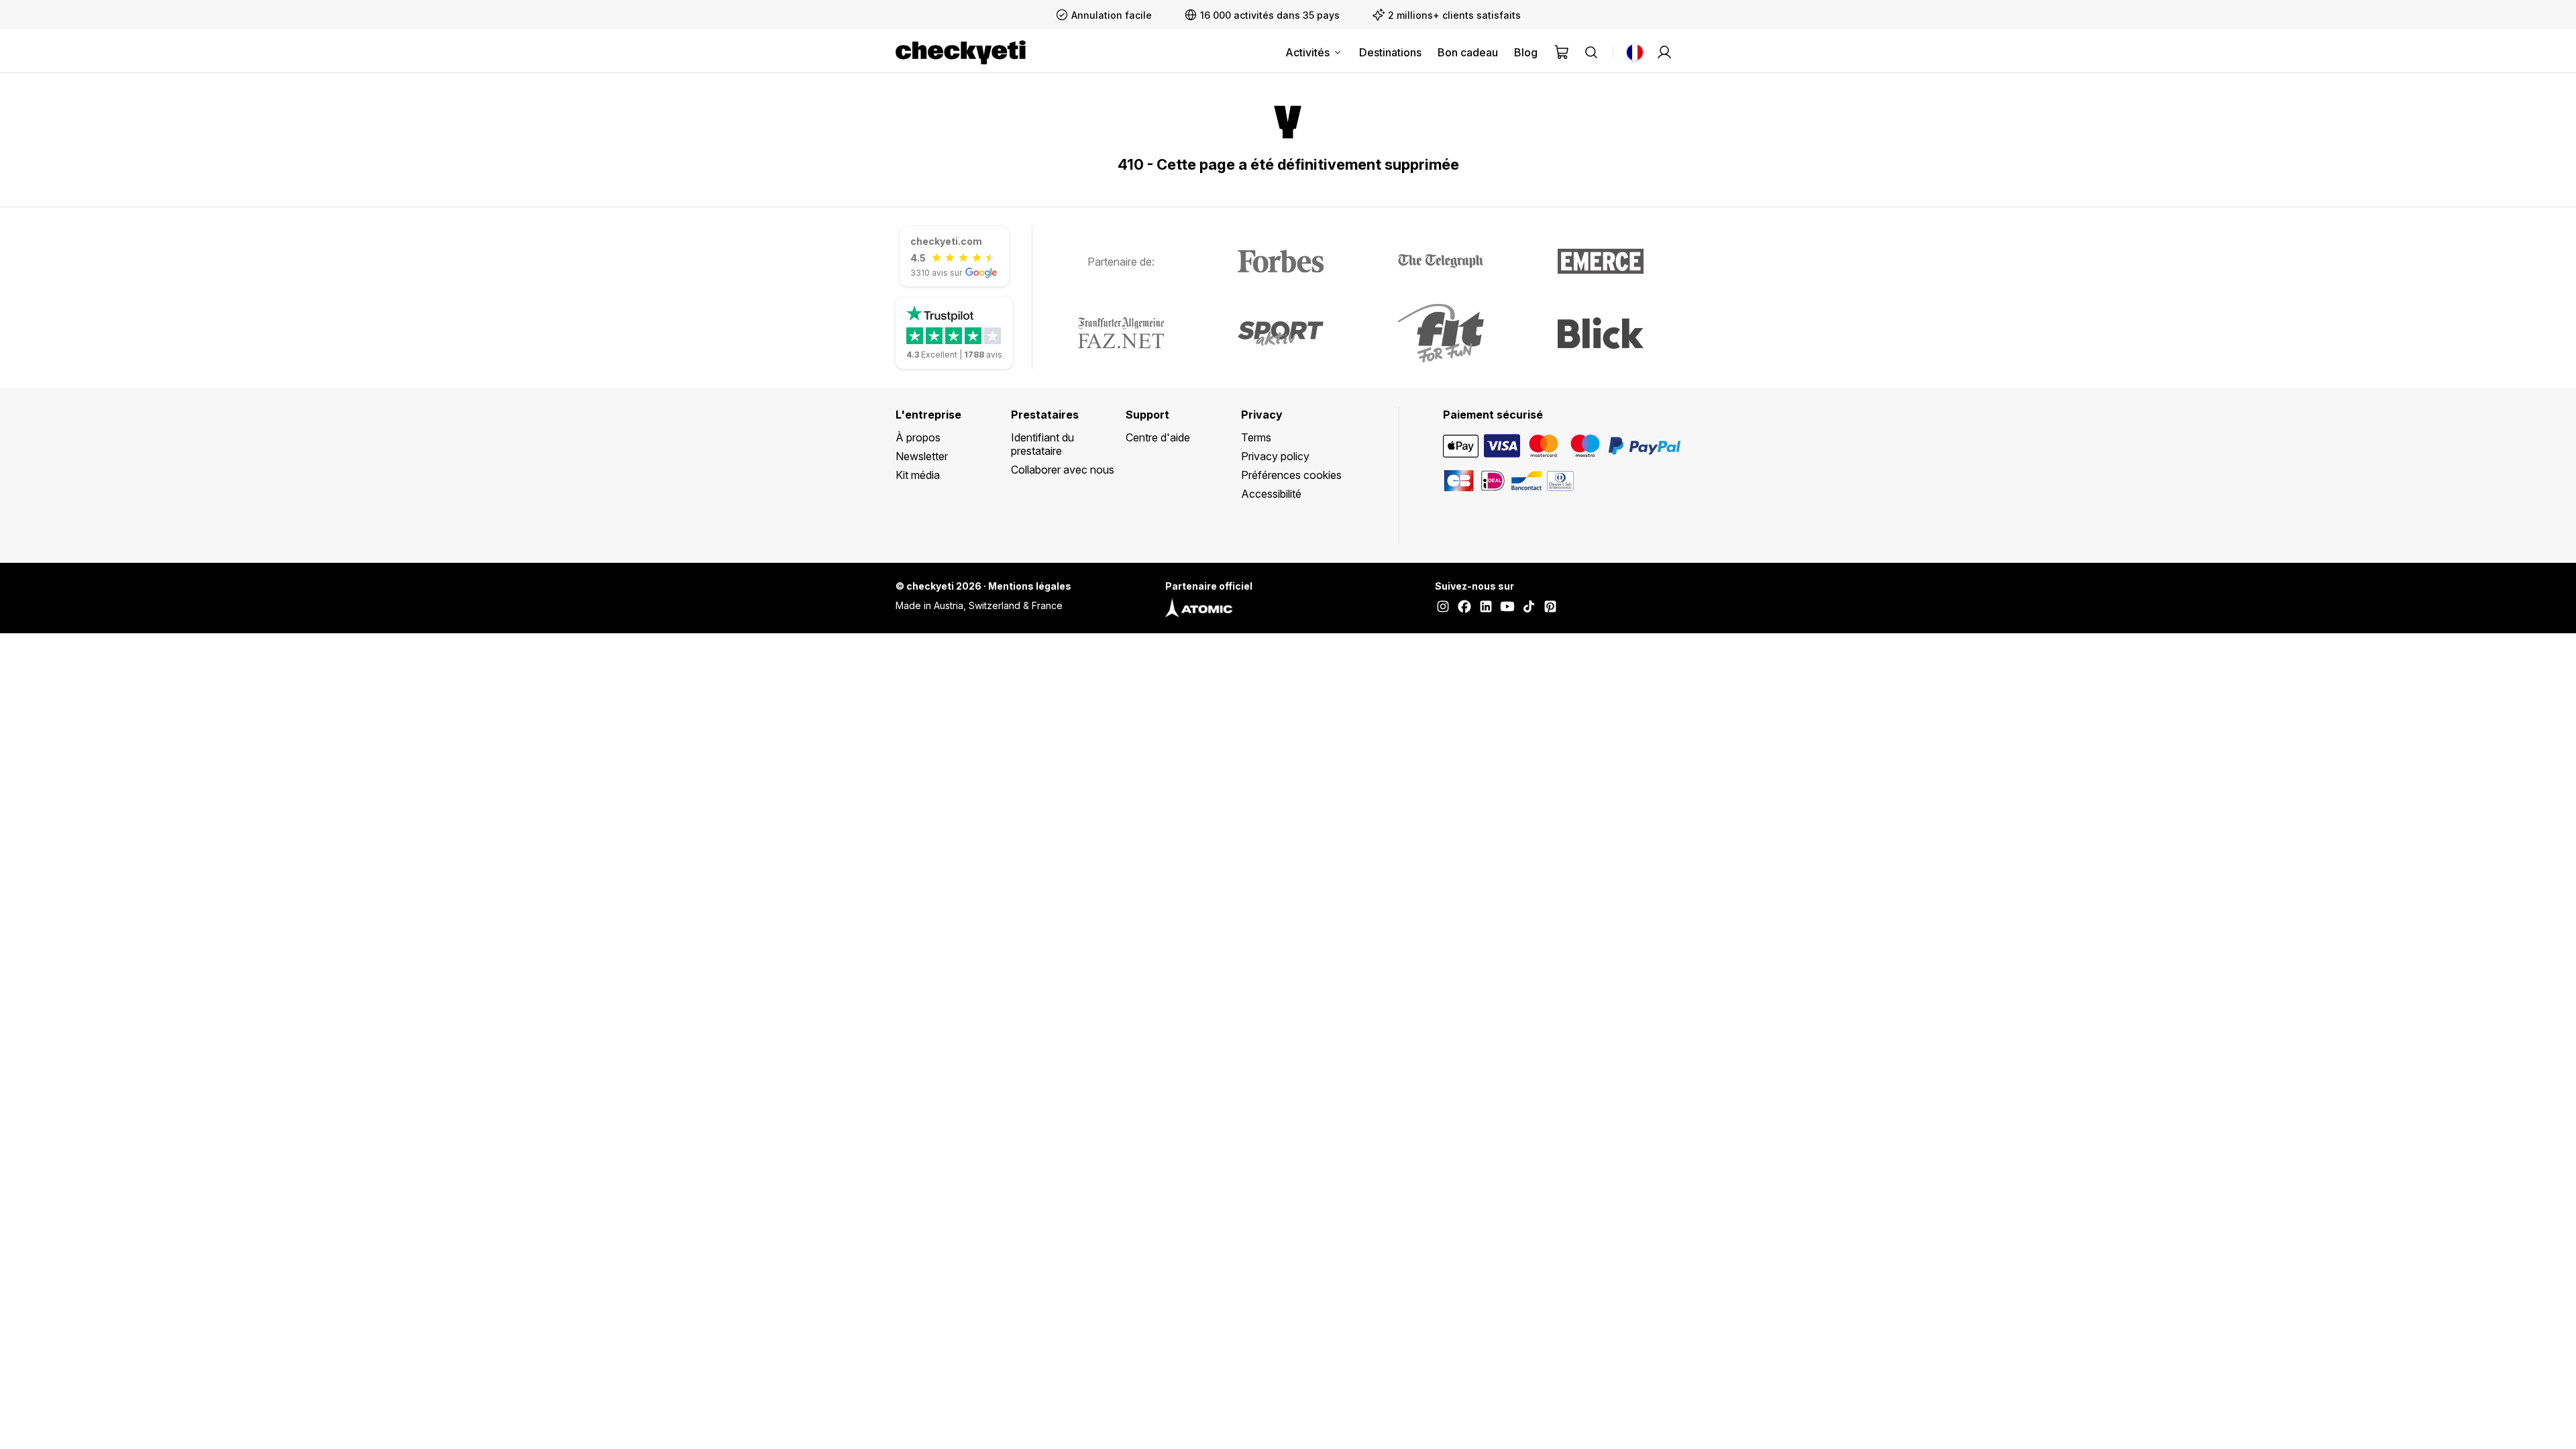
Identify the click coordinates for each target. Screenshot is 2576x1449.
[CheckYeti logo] (961, 52)
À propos (918, 437)
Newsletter (922, 456)
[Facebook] (1464, 608)
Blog (1526, 52)
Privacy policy (1275, 456)
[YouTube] (1507, 608)
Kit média (918, 475)
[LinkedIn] (1486, 608)
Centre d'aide (1158, 437)
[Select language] (1635, 52)
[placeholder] (1664, 52)
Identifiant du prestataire (1042, 444)
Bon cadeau (1468, 52)
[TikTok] (1529, 608)
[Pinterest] (1550, 608)
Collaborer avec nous (1063, 470)
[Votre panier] (1562, 52)
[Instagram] (1443, 608)
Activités (1307, 52)
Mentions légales (1030, 586)
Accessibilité (1271, 494)
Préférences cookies (1291, 475)
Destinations (1390, 52)
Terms (1256, 437)
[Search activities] (1591, 52)
